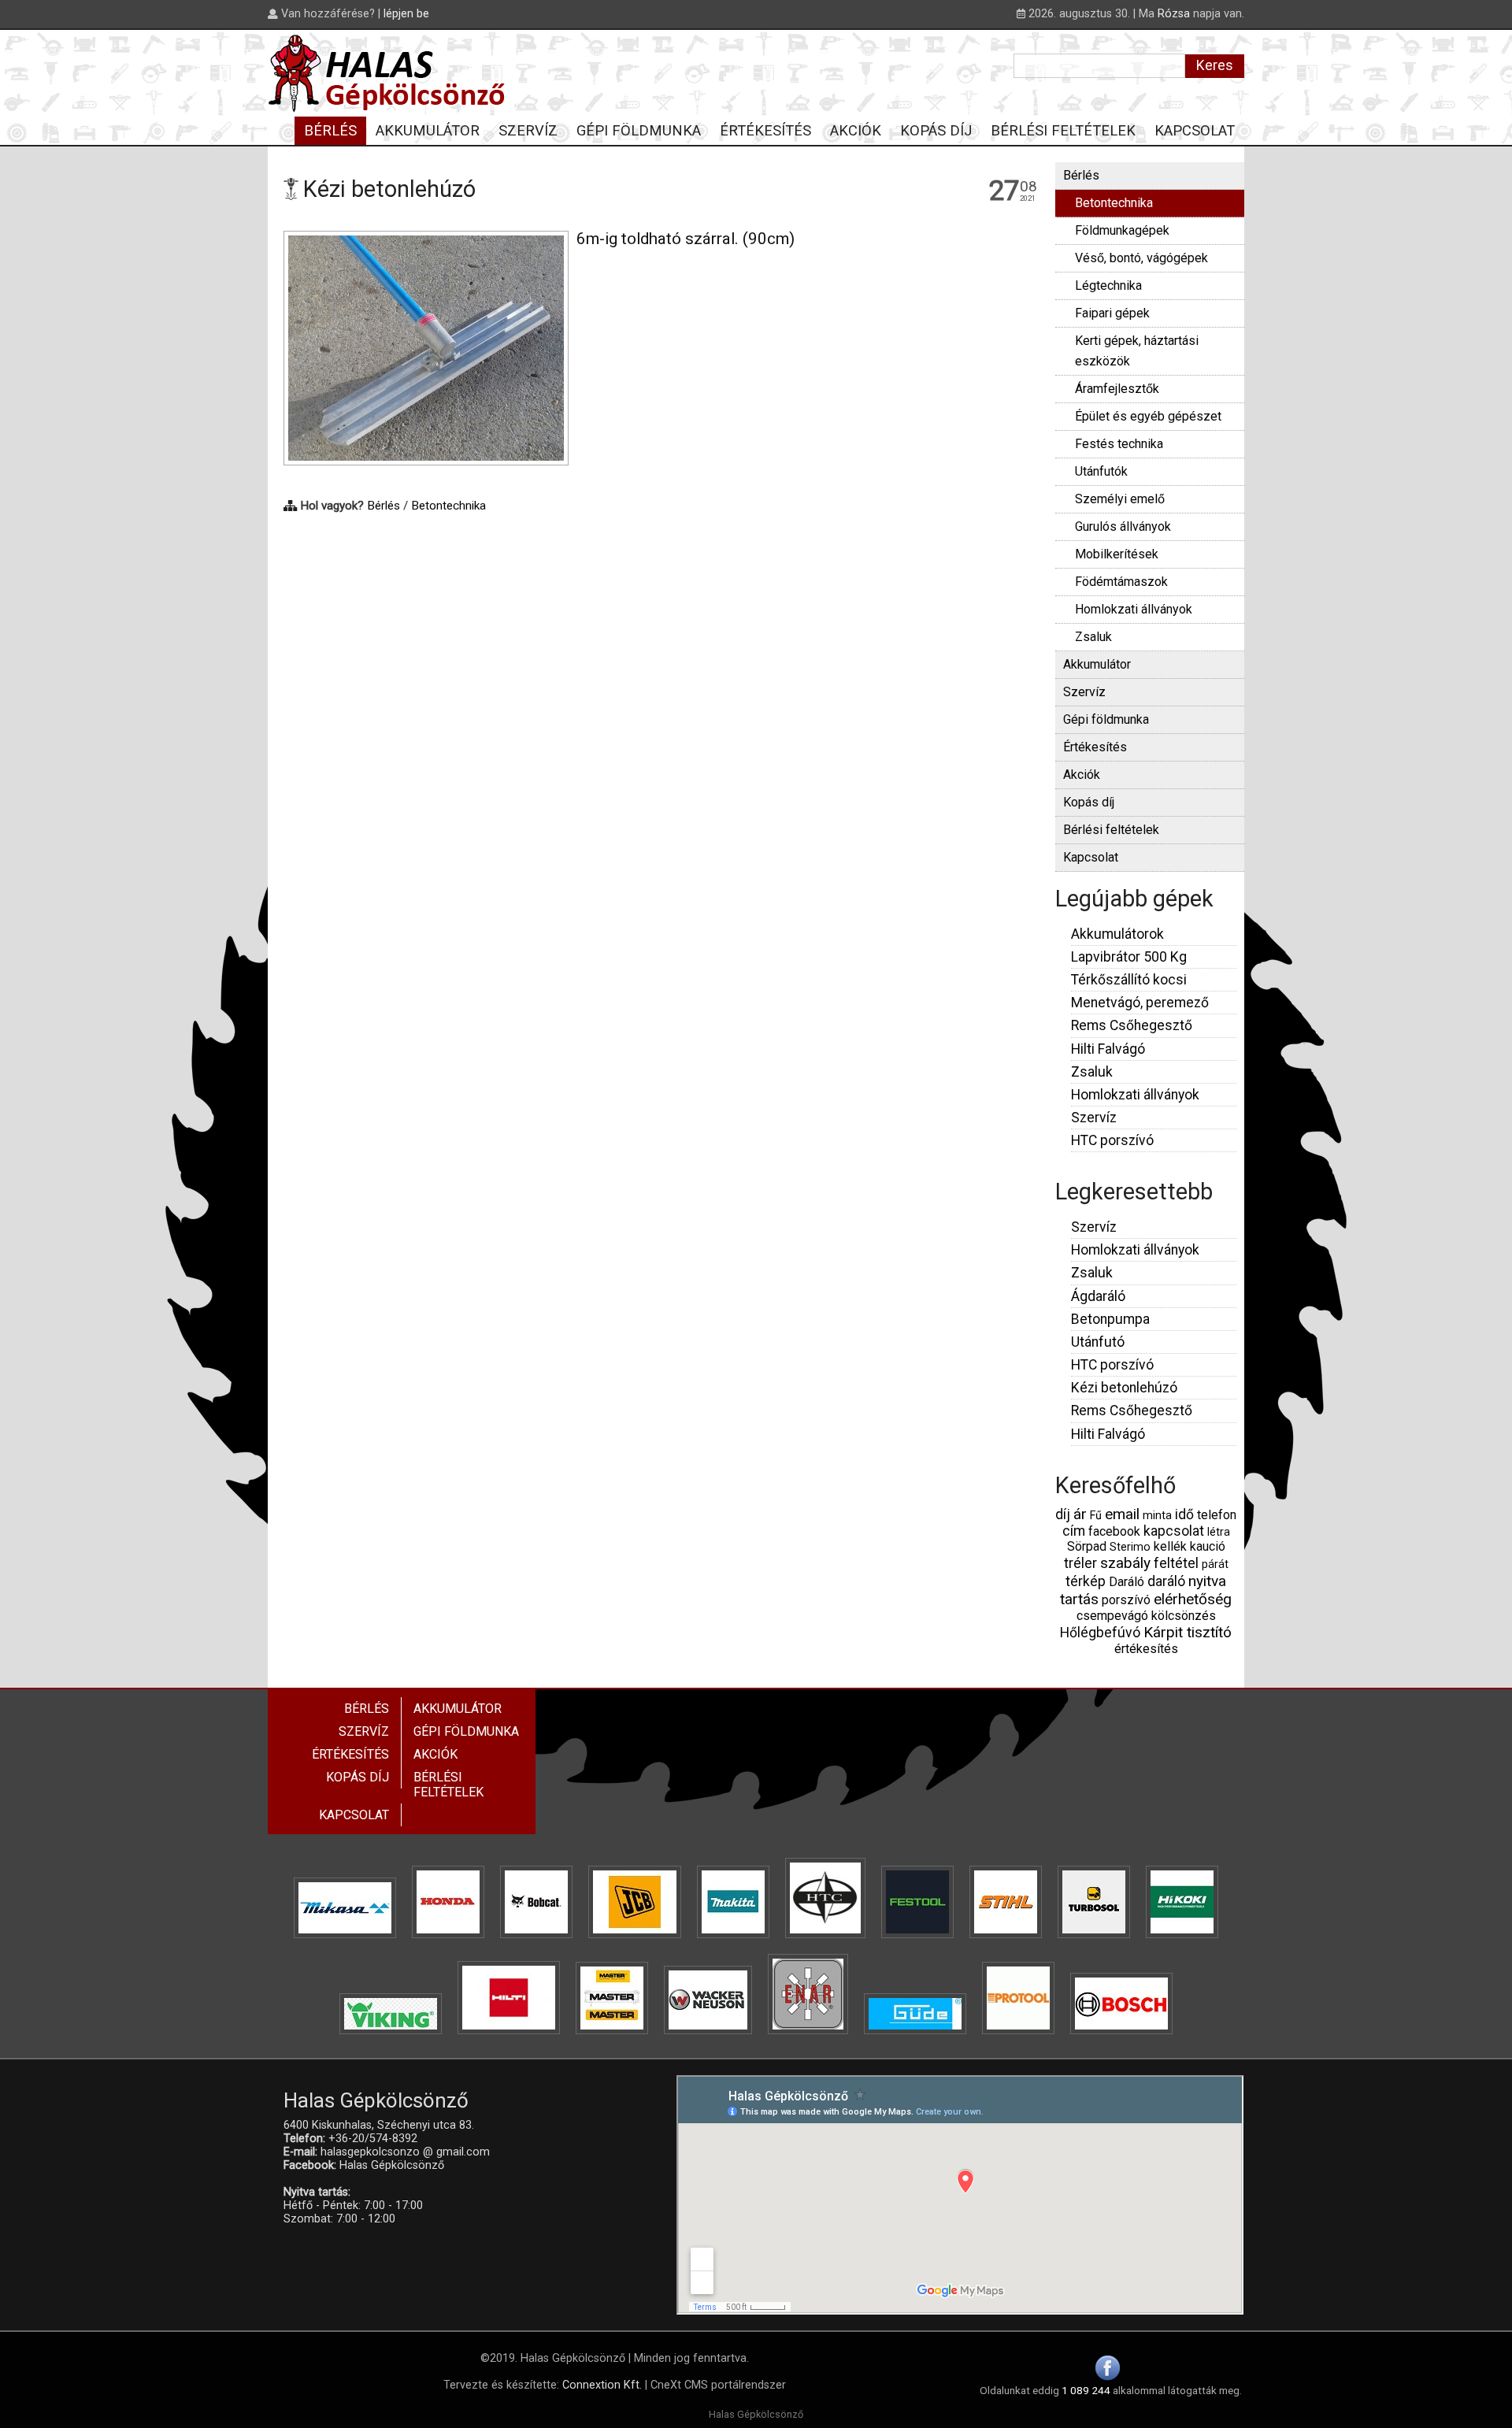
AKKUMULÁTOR (428, 130)
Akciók (1082, 775)
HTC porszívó (1112, 1140)
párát (1215, 1564)
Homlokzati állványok (1134, 609)
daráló (1166, 1581)
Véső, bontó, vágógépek (1141, 258)
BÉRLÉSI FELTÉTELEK (1063, 130)
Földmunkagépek (1122, 230)
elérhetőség (1193, 1599)
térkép (1086, 1581)
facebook (1114, 1531)
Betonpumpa (1110, 1319)
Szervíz (1084, 692)
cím (1074, 1531)
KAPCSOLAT (1195, 130)
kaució (1208, 1546)
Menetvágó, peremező (1140, 1003)
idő (1184, 1514)
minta (1157, 1516)
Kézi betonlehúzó (1124, 1388)
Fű (1096, 1516)
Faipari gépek (1112, 313)
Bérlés (384, 506)
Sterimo (1130, 1547)
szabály (1125, 1563)
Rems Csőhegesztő (1132, 1025)
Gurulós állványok (1123, 526)
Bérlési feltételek (1111, 830)
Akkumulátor (1097, 664)
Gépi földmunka (1106, 719)
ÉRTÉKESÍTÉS (765, 130)
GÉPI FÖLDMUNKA (639, 130)
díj (1063, 1514)
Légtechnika (1108, 285)
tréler (1080, 1563)
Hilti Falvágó (1108, 1049)
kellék (1170, 1546)
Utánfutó (1098, 1342)
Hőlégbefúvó (1100, 1633)
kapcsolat (1174, 1531)
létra (1219, 1532)
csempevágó (1112, 1616)
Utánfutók (1101, 471)
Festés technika (1119, 444)
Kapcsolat (1091, 857)
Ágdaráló (1098, 1296)
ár (1080, 1514)
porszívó (1126, 1600)
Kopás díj (1089, 802)
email (1122, 1514)
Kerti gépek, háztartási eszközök (1137, 351)
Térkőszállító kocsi (1129, 980)
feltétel (1176, 1563)
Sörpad (1087, 1546)
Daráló (1127, 1582)
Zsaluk (1093, 637)
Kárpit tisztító (1188, 1632)
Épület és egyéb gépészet (1148, 416)
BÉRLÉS (330, 130)
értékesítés (1146, 1649)
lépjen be (406, 14)
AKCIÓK (856, 130)
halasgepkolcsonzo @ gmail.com (405, 2152)
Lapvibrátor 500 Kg (1129, 957)
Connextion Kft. (602, 2385)
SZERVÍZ (528, 130)
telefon (1217, 1515)
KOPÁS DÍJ (936, 130)
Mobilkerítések (1117, 554)
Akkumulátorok (1117, 934)
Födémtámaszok (1121, 582)
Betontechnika (448, 506)
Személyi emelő (1120, 499)
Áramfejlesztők (1117, 389)
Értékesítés (1095, 747)
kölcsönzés (1184, 1616)
